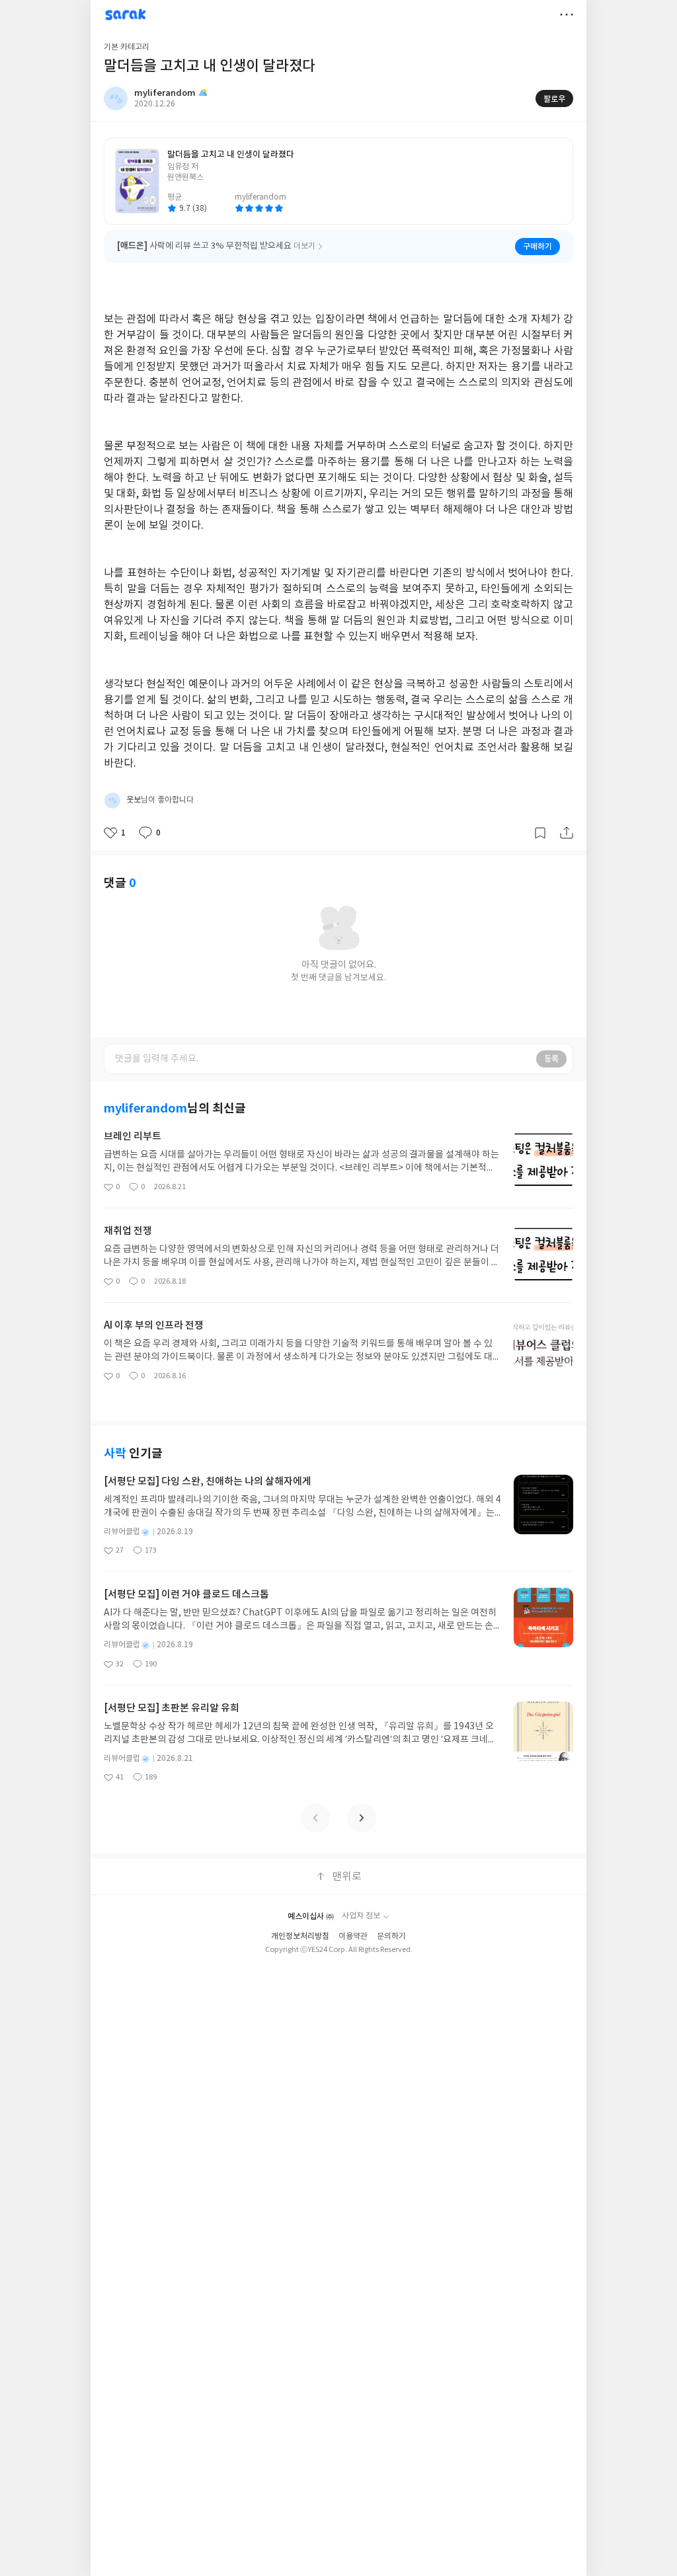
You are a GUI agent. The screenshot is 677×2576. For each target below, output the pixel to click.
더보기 (567, 15)
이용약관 (353, 1936)
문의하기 (391, 1936)
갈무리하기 (540, 833)
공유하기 (567, 833)
